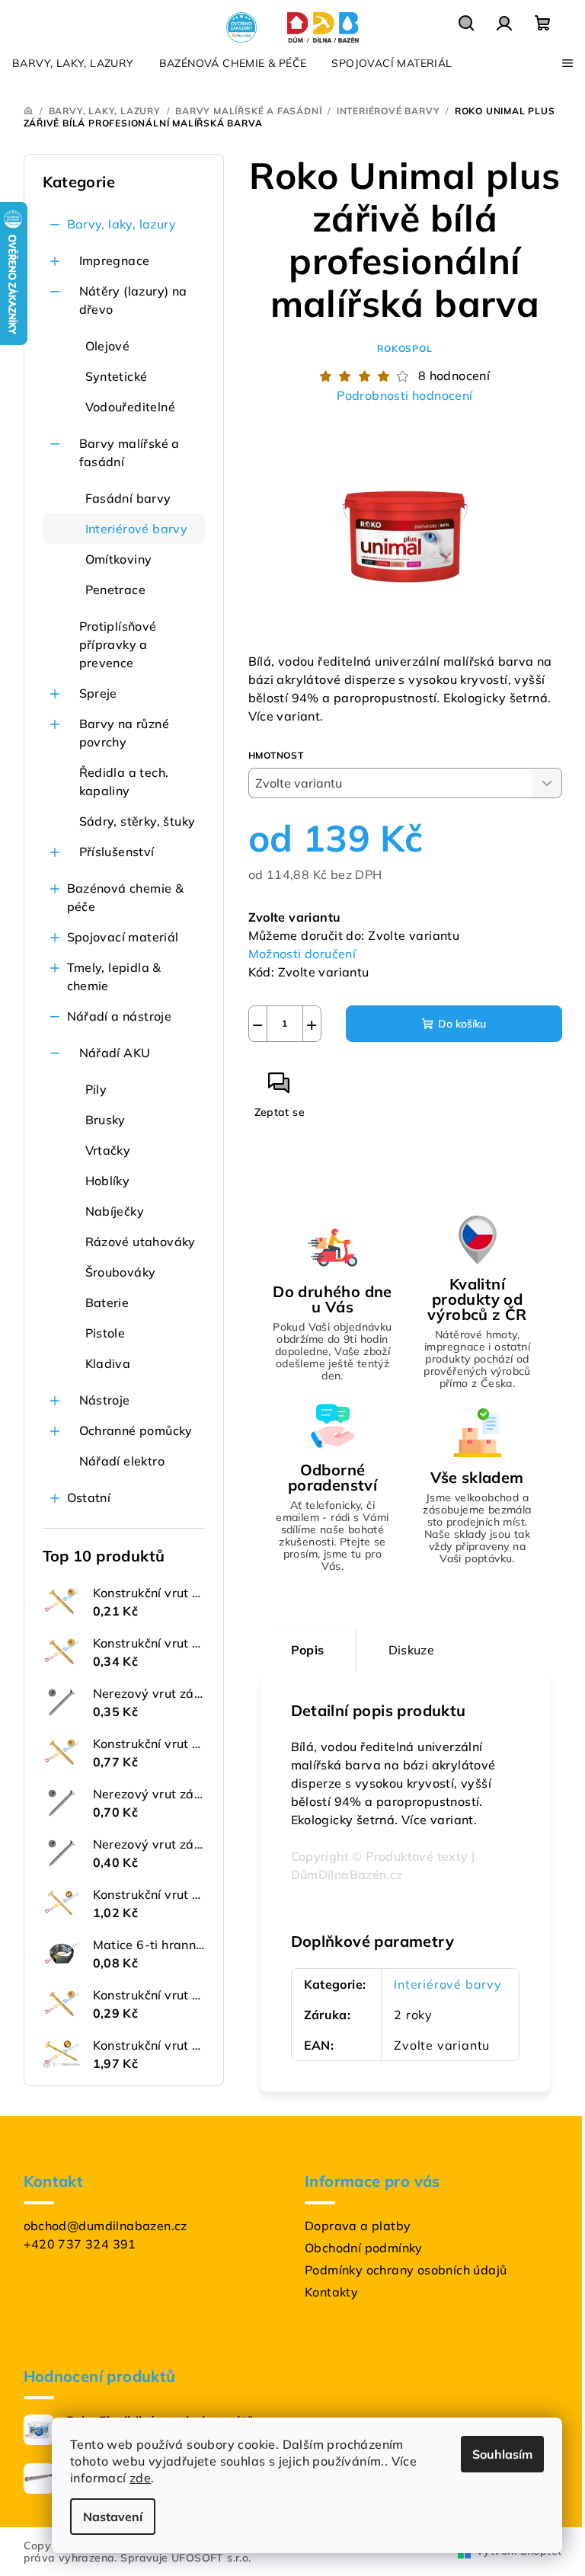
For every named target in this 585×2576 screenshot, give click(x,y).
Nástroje (105, 1400)
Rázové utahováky (141, 1242)
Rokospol (404, 348)
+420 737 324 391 (80, 2244)
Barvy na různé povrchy (125, 733)
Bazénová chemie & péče (126, 897)
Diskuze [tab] (412, 1650)
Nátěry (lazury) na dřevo (133, 300)
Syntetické (117, 376)
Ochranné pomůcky (136, 1430)
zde (140, 2478)
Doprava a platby (358, 2226)
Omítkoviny (119, 559)
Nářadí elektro (122, 1461)
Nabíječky (115, 1211)
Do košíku (462, 1024)
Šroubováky (121, 1272)
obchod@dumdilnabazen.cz (105, 2226)
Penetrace (116, 590)
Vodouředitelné (131, 407)
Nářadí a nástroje (120, 1016)
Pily (96, 1089)
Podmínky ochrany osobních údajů (406, 2270)
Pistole (105, 1333)
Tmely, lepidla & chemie (114, 976)
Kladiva (108, 1363)
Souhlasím (502, 2454)
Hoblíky (108, 1181)
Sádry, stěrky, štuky (137, 821)
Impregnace (115, 260)
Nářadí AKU (115, 1053)
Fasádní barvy (128, 498)
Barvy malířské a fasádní (129, 452)
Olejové (108, 346)
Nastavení (113, 2517)
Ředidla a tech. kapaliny (124, 781)
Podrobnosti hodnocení (404, 395)
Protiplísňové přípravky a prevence (118, 644)
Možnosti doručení (302, 954)
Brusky (105, 1120)
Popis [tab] (308, 1650)
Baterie (107, 1302)
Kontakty (331, 2292)
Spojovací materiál (123, 937)
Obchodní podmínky (364, 2248)
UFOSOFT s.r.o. (211, 2558)
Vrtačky (108, 1150)
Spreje (98, 693)
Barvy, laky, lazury (122, 224)
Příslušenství (117, 852)
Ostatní (89, 1497)
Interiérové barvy (137, 529)
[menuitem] (73, 63)
